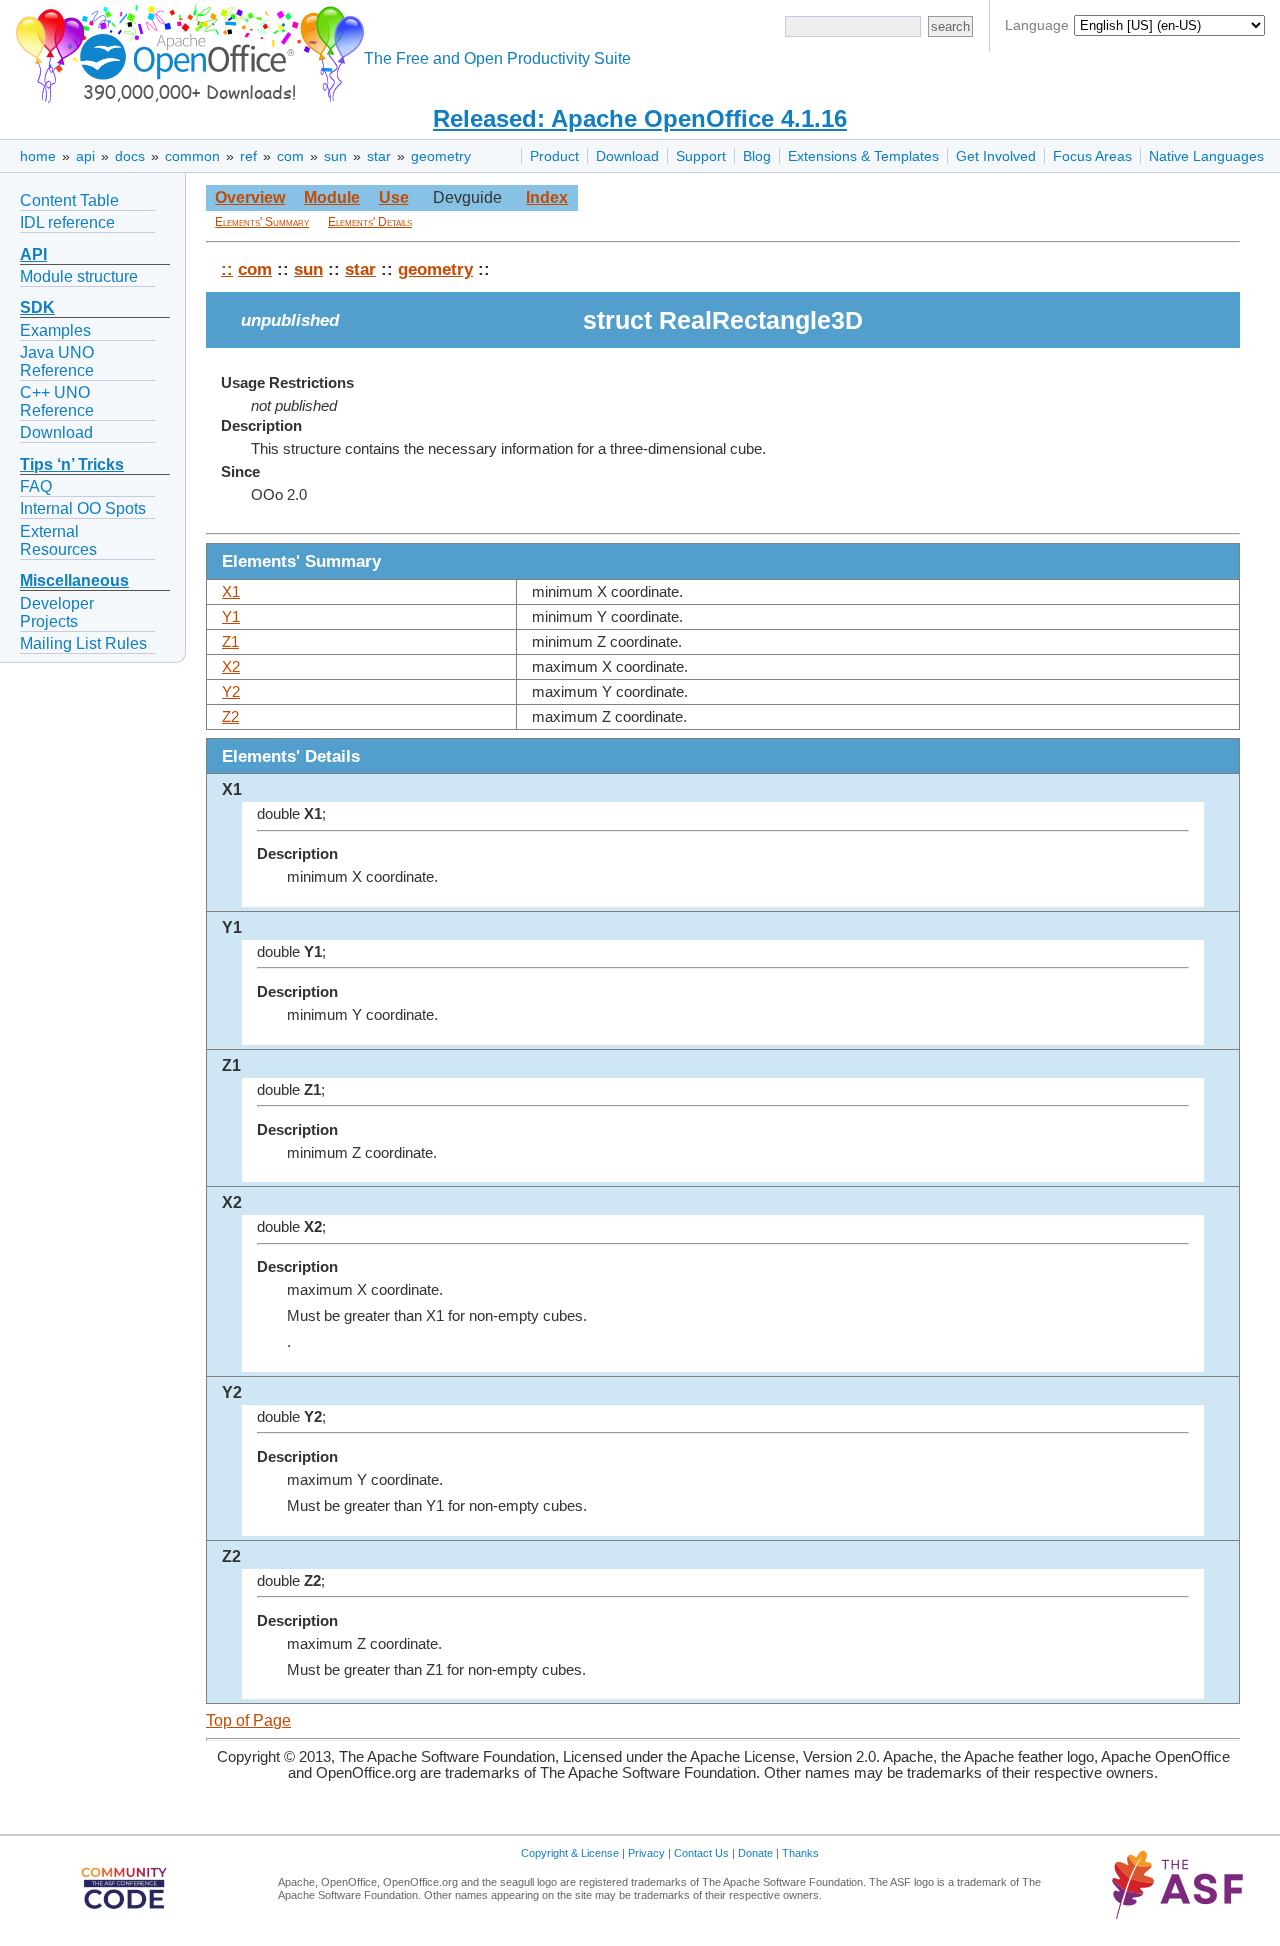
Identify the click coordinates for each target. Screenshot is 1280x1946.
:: (227, 269)
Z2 (230, 717)
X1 (231, 592)
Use (394, 197)
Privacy (646, 1853)
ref (248, 156)
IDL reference (67, 222)
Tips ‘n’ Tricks (72, 464)
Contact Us (701, 1853)
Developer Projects (57, 612)
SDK (37, 307)
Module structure (79, 276)
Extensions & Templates (863, 156)
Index (547, 197)
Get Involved (996, 156)
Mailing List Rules (83, 643)
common (192, 156)
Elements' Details (370, 222)
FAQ (36, 486)
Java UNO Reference (57, 361)
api (85, 156)
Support (701, 156)
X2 (231, 667)
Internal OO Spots (83, 508)
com (290, 156)
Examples (55, 330)
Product (554, 156)
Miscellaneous (74, 580)
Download (627, 156)
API (33, 254)
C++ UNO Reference (57, 401)
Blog (757, 156)
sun (335, 156)
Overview (250, 197)
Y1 (231, 617)
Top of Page (248, 1720)
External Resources (58, 540)
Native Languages (1206, 156)
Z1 (230, 642)
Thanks (800, 1853)
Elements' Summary (262, 222)
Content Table (69, 200)
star (379, 156)
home (38, 156)
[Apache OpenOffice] (186, 50)
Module (332, 197)
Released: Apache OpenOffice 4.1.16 (640, 118)
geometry (441, 156)
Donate (755, 1853)
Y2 (231, 692)
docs (130, 156)
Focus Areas (1092, 156)
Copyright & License (570, 1853)
